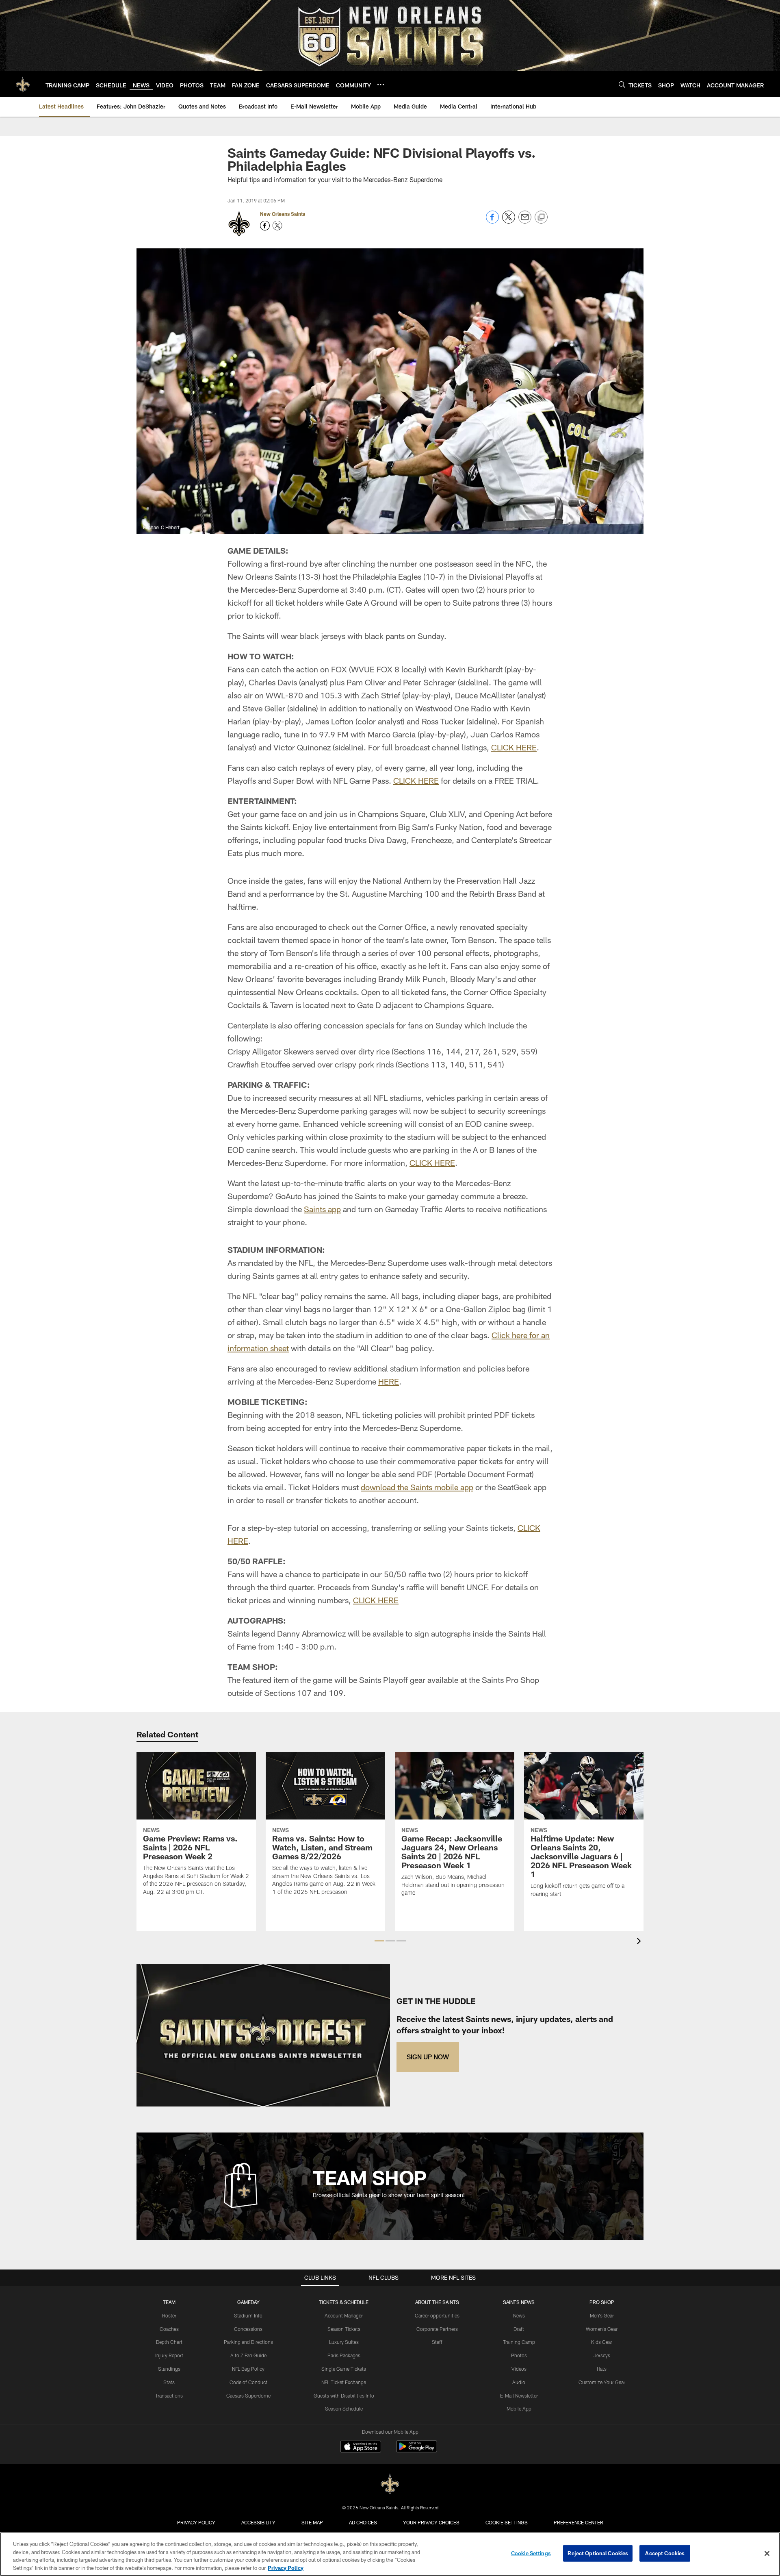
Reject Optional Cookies (598, 2553)
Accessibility (258, 2522)
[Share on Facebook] (492, 221)
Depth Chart (169, 2342)
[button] (379, 1941)
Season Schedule (344, 2409)
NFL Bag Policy (248, 2369)
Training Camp (519, 2342)
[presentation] (640, 1942)
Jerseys (602, 2355)
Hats (602, 2369)
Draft (519, 2329)
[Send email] (525, 221)
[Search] (622, 84)
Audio (519, 2382)
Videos (519, 2369)
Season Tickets (344, 2329)
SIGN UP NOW (428, 2057)
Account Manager (344, 2315)
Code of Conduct (248, 2382)
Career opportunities (437, 2315)
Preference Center (578, 2522)
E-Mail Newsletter (519, 2396)
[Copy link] (541, 217)
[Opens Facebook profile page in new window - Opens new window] (265, 226)
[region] (390, 2554)
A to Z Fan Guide (248, 2355)
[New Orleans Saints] (390, 2484)
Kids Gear (602, 2342)
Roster (169, 2315)
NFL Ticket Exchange (344, 2382)
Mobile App (519, 2409)
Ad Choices (363, 2522)
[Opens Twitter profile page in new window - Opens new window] (277, 226)
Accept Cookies (665, 2553)
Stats (169, 2382)
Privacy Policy (196, 2522)
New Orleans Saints (283, 214)
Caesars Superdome (248, 2396)
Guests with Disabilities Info (344, 2396)
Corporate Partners (437, 2329)
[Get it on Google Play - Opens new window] (417, 2451)
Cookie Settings (507, 2522)
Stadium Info (248, 2315)
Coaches (169, 2329)
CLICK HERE (514, 747)
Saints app (322, 1209)
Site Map (312, 2522)
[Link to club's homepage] (23, 84)
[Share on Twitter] (509, 221)
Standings (169, 2369)
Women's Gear (602, 2329)
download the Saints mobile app (417, 1487)
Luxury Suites (344, 2342)
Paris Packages (344, 2355)
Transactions (169, 2396)
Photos (519, 2355)
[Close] (767, 2553)
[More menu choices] (381, 85)
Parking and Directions (248, 2342)
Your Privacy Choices (431, 2522)
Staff (437, 2342)
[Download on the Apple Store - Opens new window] (361, 2448)
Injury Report (169, 2355)
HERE (389, 1381)
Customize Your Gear (602, 2382)
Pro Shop (602, 2302)
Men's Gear (602, 2315)
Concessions (248, 2329)
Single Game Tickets (344, 2369)
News (519, 2315)
